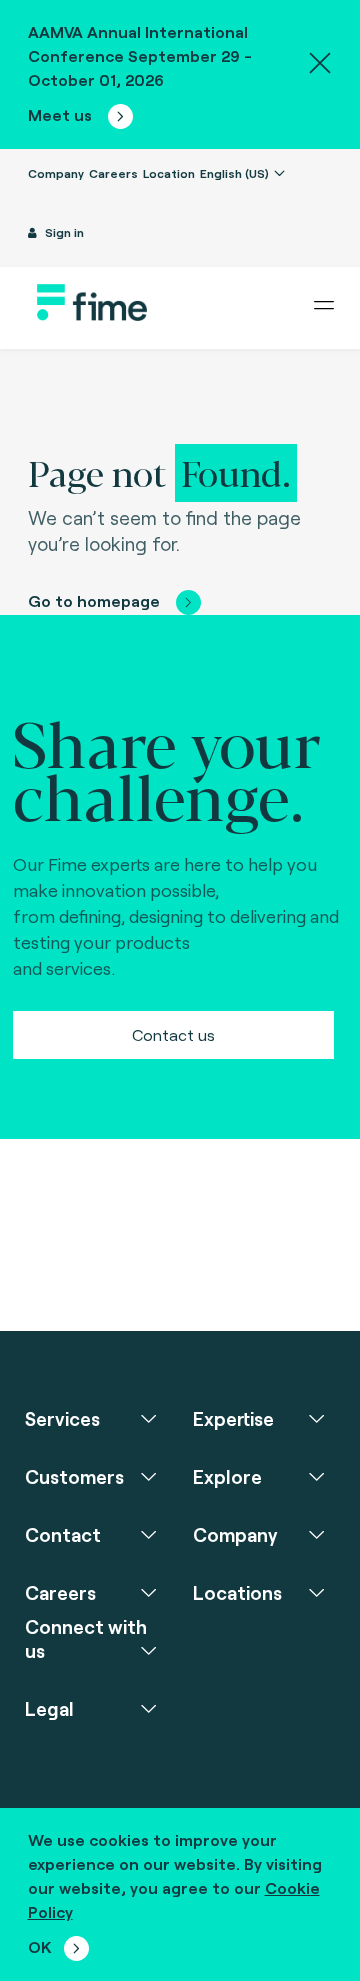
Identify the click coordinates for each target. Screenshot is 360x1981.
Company (56, 173)
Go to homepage (94, 600)
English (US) (236, 173)
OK (40, 1946)
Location (169, 173)
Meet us (62, 114)
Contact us (173, 1034)
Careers (113, 173)
